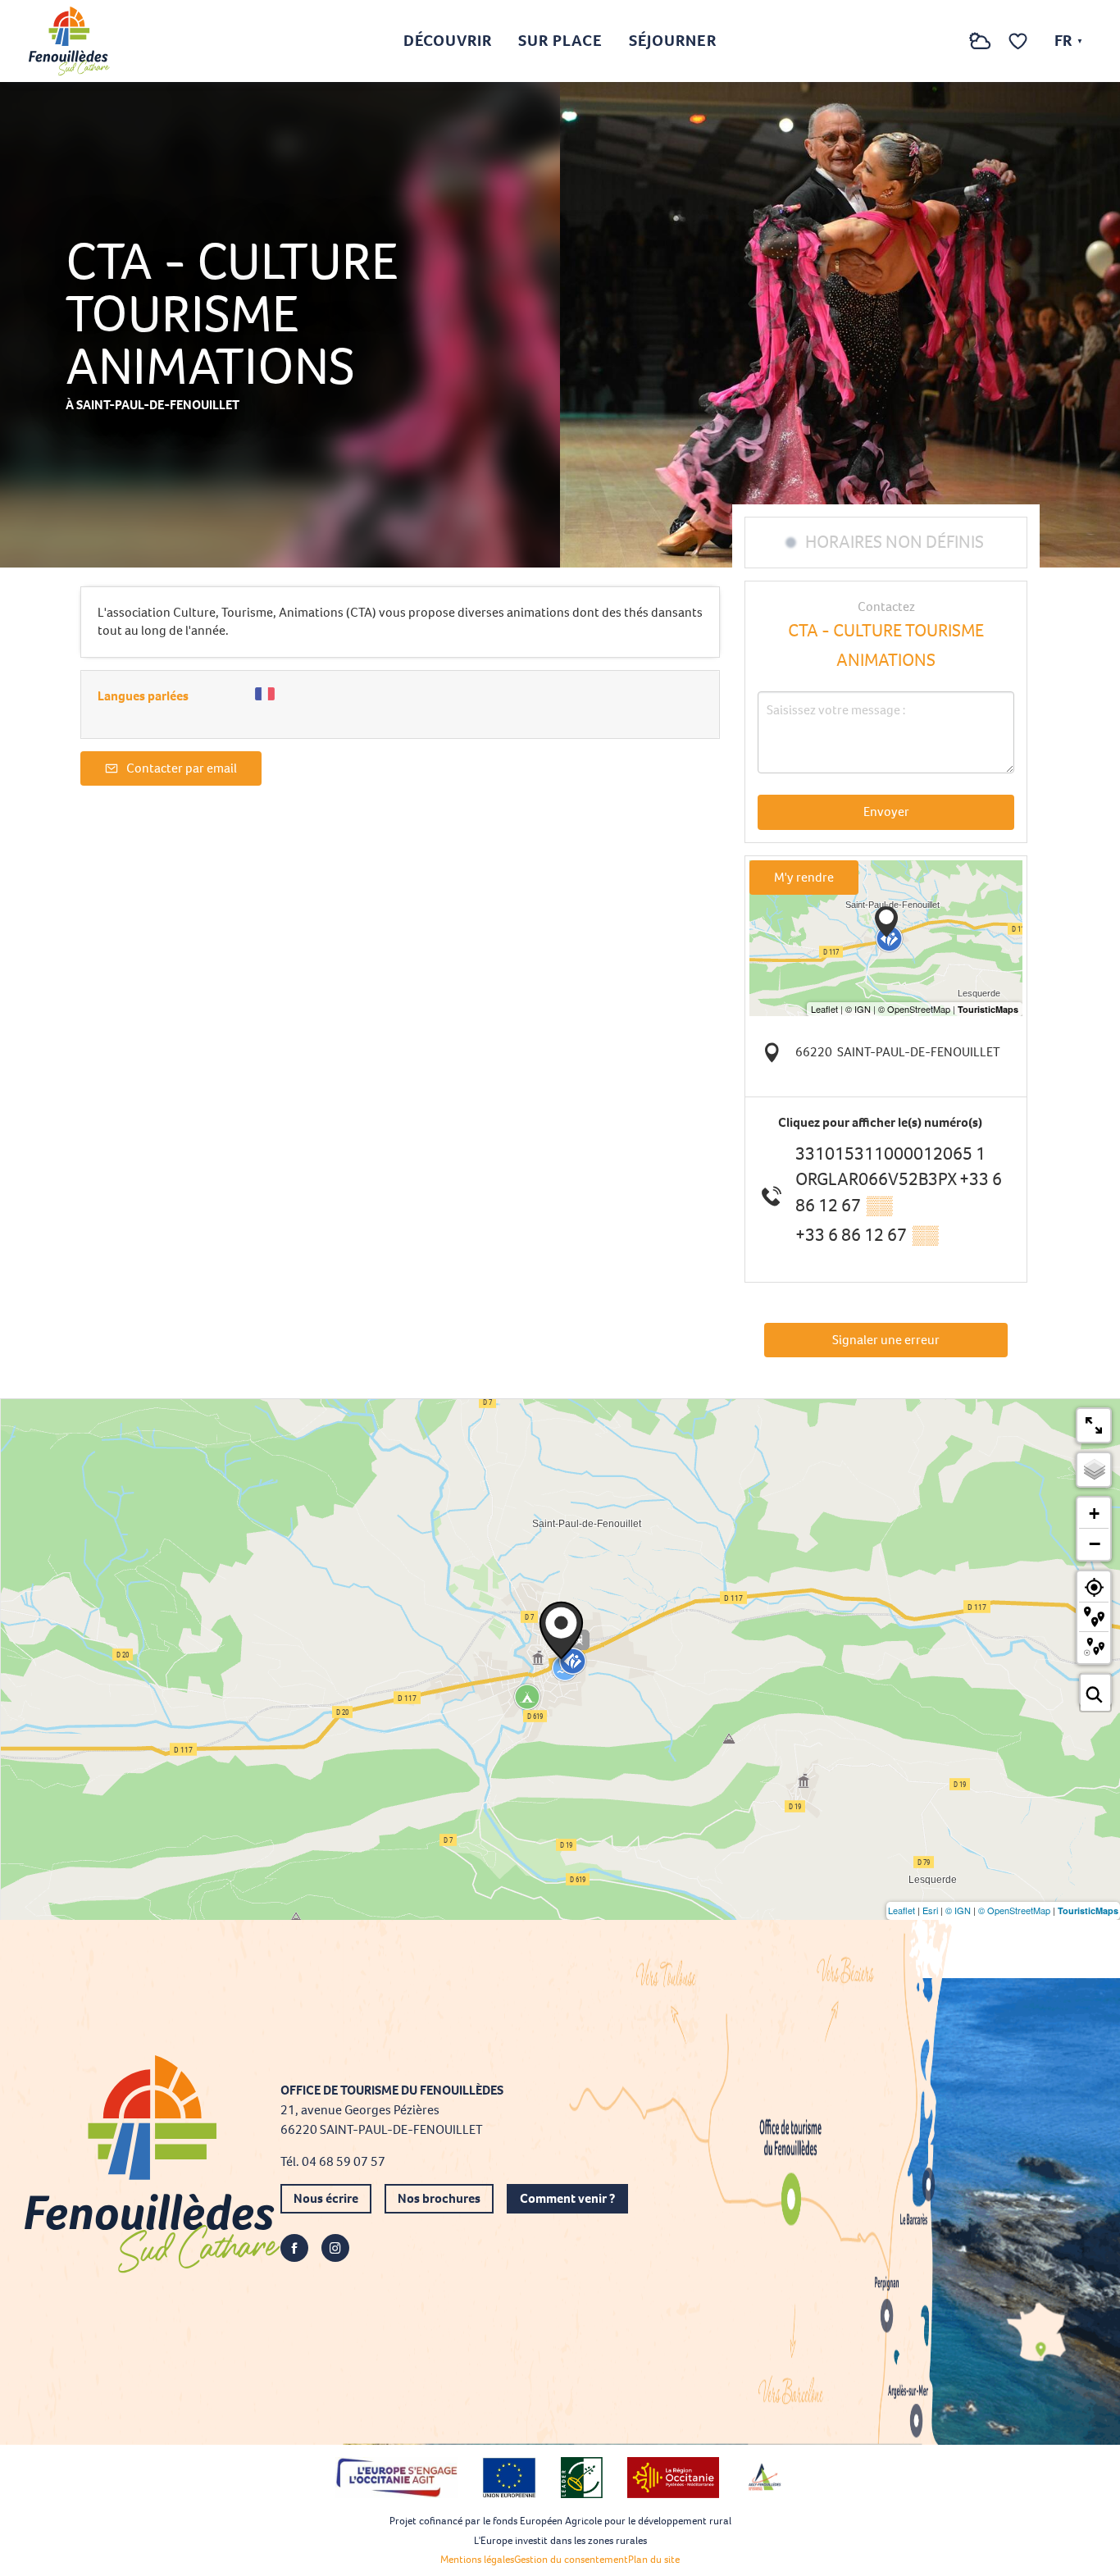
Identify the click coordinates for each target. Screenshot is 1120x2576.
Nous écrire (326, 2198)
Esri (930, 1910)
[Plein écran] (1094, 1425)
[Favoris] (1020, 41)
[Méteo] (980, 50)
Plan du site (654, 2559)
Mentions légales (477, 2559)
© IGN (958, 1910)
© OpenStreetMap (1014, 1910)
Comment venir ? (567, 2198)
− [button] (1095, 1543)
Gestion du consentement (571, 2559)
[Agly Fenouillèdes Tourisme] (69, 41)
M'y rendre (804, 877)
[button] (947, 41)
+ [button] (1094, 1514)
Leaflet (901, 1910)
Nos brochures (439, 2198)
